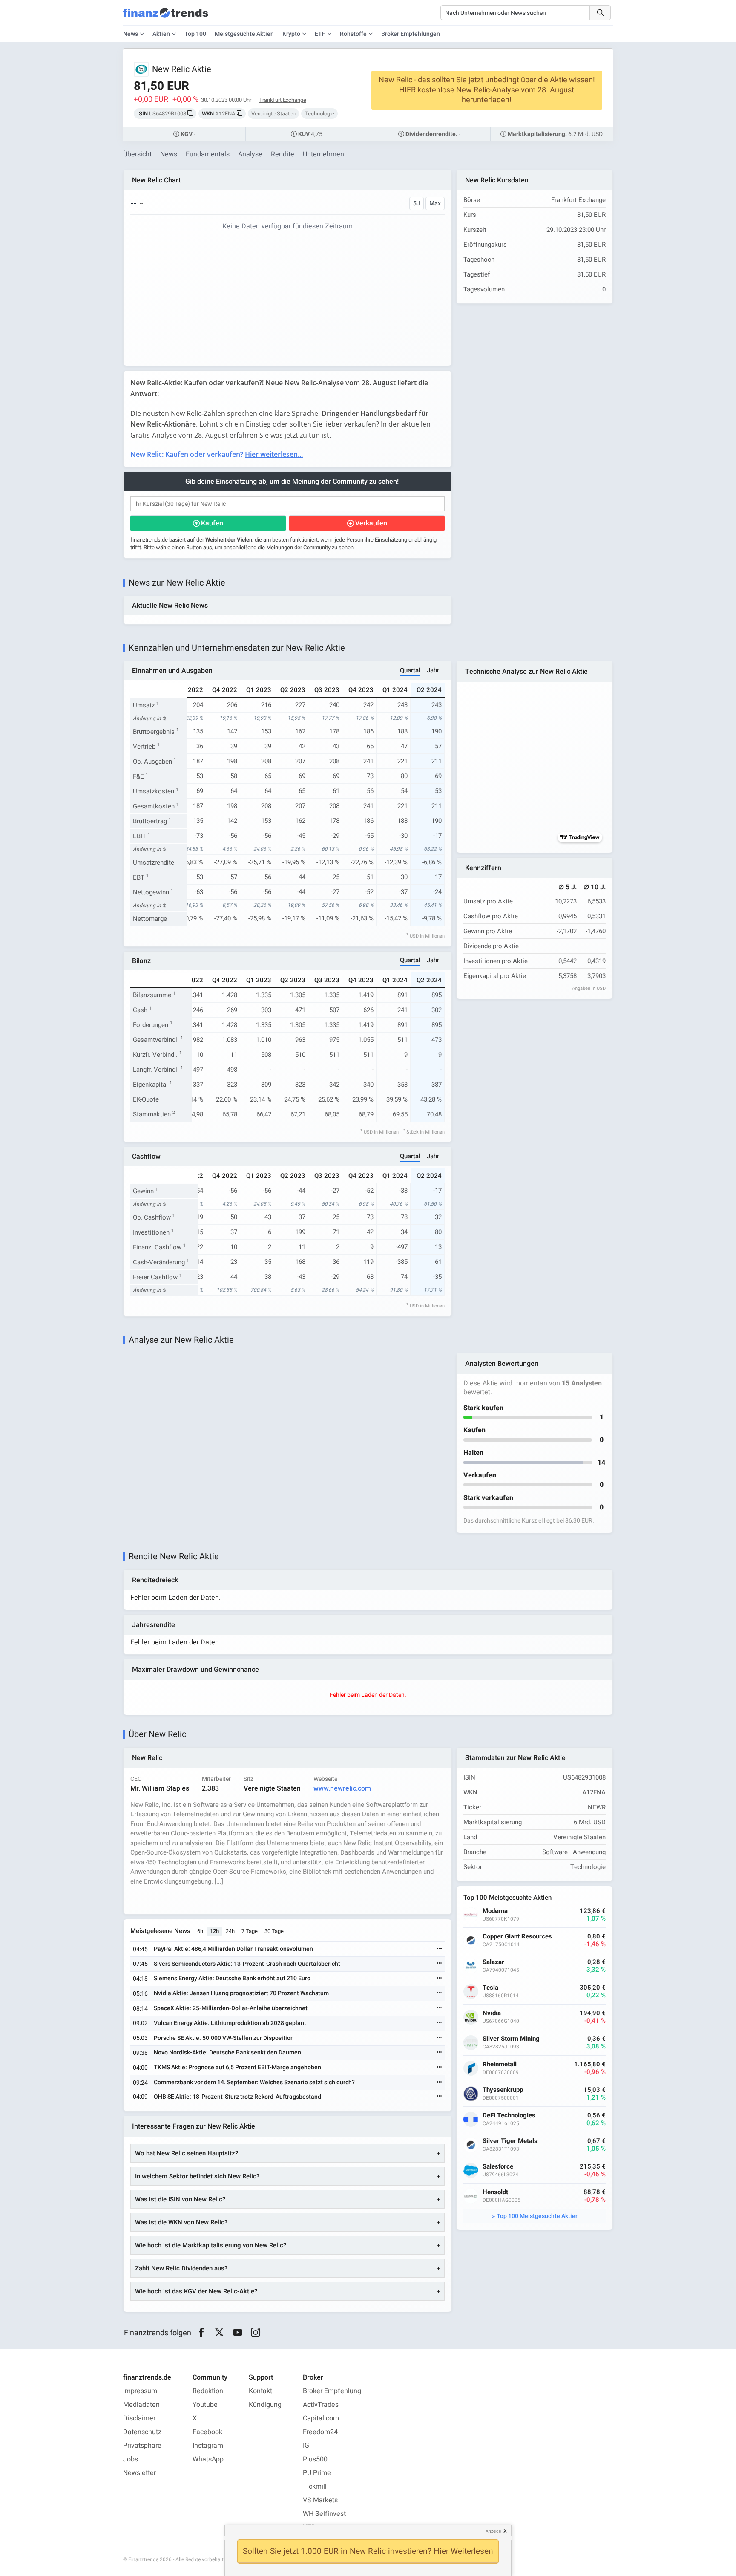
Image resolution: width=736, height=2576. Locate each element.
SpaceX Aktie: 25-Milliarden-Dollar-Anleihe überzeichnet (231, 2008)
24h (230, 1931)
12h (214, 1931)
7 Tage (250, 1931)
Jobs (131, 2459)
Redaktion (208, 2391)
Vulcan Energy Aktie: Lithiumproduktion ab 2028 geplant (230, 2023)
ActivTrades (321, 2405)
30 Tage (274, 1931)
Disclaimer (139, 2418)
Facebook (207, 2432)
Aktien (161, 34)
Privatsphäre (142, 2446)
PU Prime (317, 2473)
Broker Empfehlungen (411, 34)
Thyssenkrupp (503, 2090)
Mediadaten (141, 2405)
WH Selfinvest (324, 2514)
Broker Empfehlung (332, 2391)
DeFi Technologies (509, 2116)
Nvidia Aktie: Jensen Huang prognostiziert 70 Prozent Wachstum (241, 1993)
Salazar (493, 1962)
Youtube (205, 2405)
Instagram (208, 2446)
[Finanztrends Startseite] (166, 17)
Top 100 (195, 34)
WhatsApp (208, 2459)
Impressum (140, 2391)
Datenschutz (142, 2432)
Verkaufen (371, 523)
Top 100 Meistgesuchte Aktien (538, 2216)
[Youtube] (237, 2333)
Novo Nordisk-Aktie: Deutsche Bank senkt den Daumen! (228, 2052)
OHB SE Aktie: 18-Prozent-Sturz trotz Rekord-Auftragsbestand (237, 2097)
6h (200, 1931)
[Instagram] (256, 2333)
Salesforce (498, 2167)
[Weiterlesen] (440, 1949)
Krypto (291, 34)
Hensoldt (495, 2192)
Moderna (495, 1911)
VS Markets (320, 2500)
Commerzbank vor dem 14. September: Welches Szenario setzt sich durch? (254, 2082)
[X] (220, 2333)
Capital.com (321, 2418)
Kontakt (260, 2391)
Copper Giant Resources (517, 1937)
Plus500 (315, 2459)
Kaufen (212, 523)
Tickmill (315, 2487)
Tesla (490, 1988)
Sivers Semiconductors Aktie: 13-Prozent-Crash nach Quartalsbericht (247, 1964)
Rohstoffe (353, 34)
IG (306, 2446)
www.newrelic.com (342, 1788)
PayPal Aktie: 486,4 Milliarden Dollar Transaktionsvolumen (233, 1949)
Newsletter (139, 2473)
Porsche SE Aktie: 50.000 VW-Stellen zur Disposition (224, 2038)
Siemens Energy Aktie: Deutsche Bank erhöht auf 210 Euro (232, 1978)
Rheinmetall (500, 2064)
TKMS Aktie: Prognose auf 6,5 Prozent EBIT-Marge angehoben (237, 2067)
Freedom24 (320, 2432)
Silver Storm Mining (511, 2039)
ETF (320, 34)
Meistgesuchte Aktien (244, 34)
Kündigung (265, 2405)
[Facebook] (201, 2333)
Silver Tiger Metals (510, 2141)
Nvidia (492, 2013)
